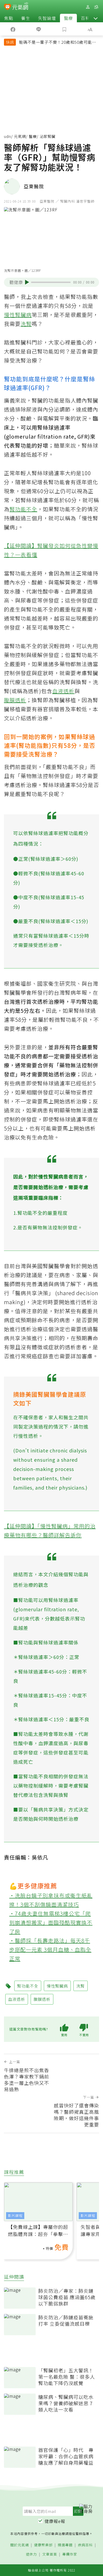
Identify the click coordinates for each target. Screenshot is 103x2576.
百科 (85, 18)
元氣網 (20, 136)
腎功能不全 (23, 509)
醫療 (68, 18)
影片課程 (15, 2215)
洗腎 (26, 324)
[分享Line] (39, 29)
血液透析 (63, 691)
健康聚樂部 (43, 2545)
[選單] (96, 7)
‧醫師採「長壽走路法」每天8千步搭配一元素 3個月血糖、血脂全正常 (50, 1950)
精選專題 (65, 2545)
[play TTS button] (27, 282)
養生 (26, 18)
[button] (96, 18)
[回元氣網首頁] (20, 7)
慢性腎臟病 (18, 315)
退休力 (31, 2554)
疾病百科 (85, 2545)
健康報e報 (55, 2521)
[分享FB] (13, 29)
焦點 (9, 18)
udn (8, 136)
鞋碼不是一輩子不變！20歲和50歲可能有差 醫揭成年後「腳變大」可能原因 (58, 43)
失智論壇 (47, 18)
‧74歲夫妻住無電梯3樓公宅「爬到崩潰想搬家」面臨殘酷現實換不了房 (51, 1922)
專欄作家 (70, 2554)
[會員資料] (88, 7)
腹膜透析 (15, 700)
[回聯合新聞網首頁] (8, 7)
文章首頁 (50, 2554)
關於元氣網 (20, 2545)
